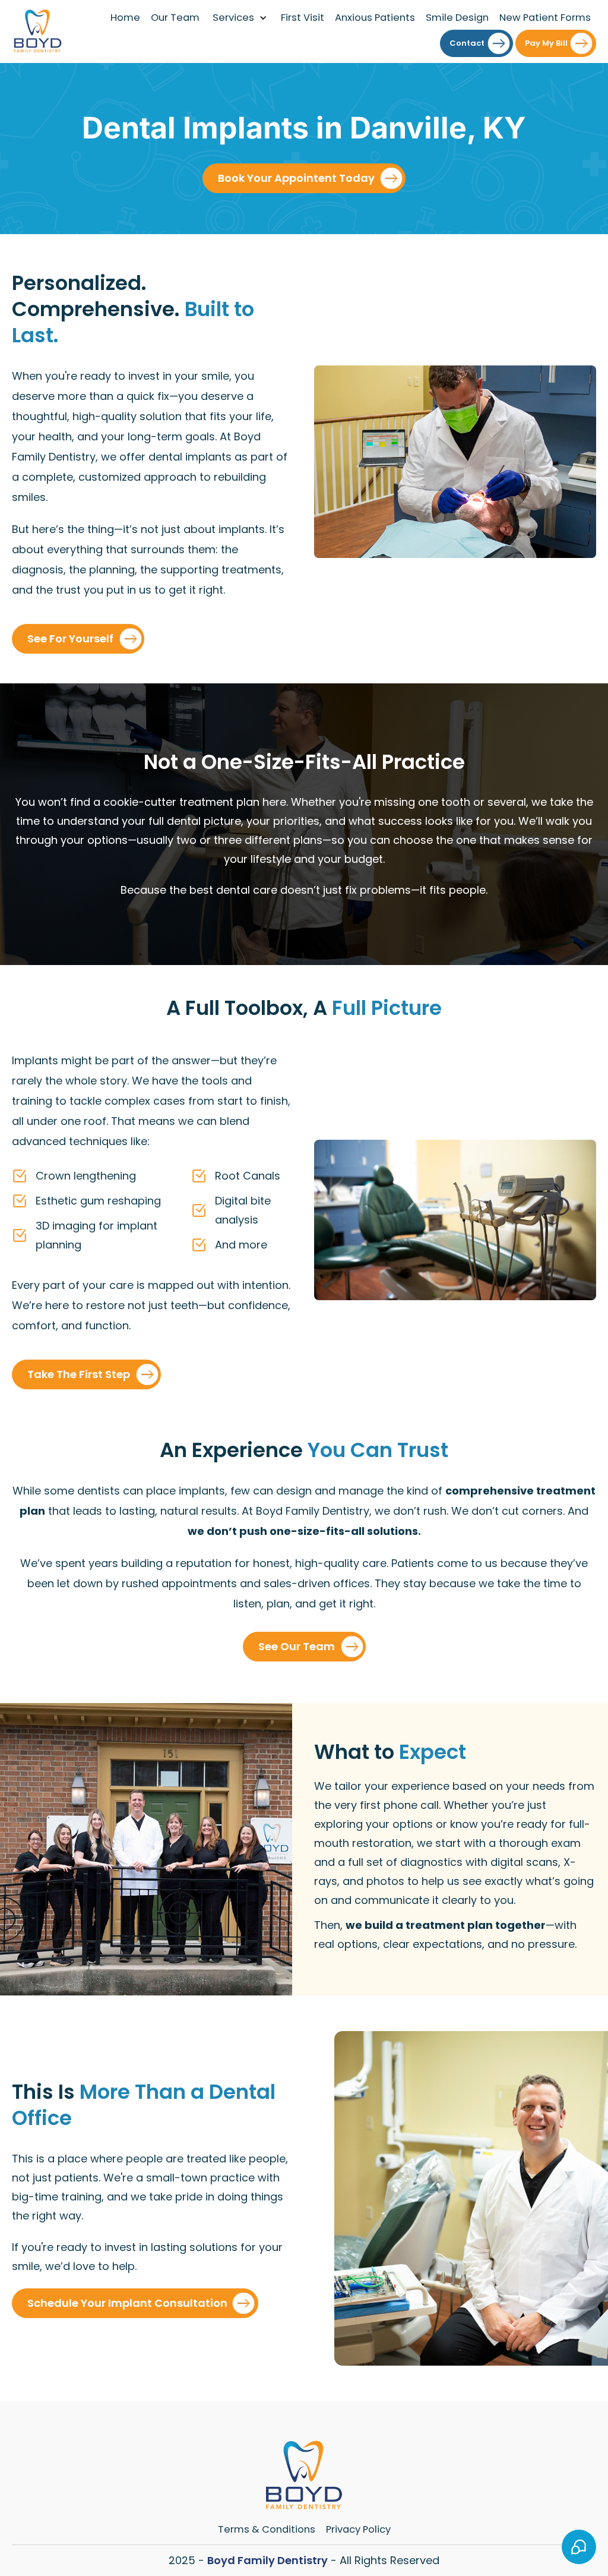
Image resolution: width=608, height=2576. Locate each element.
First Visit (303, 18)
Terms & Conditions (267, 2529)
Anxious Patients (375, 18)
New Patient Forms (545, 18)
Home (125, 18)
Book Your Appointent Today (296, 178)
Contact (467, 43)
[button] (240, 18)
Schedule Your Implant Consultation (127, 2303)
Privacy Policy (358, 2529)
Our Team (175, 18)
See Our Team (297, 1646)
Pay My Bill (546, 43)
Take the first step (79, 1374)
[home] (38, 31)
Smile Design (457, 18)
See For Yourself (70, 639)
